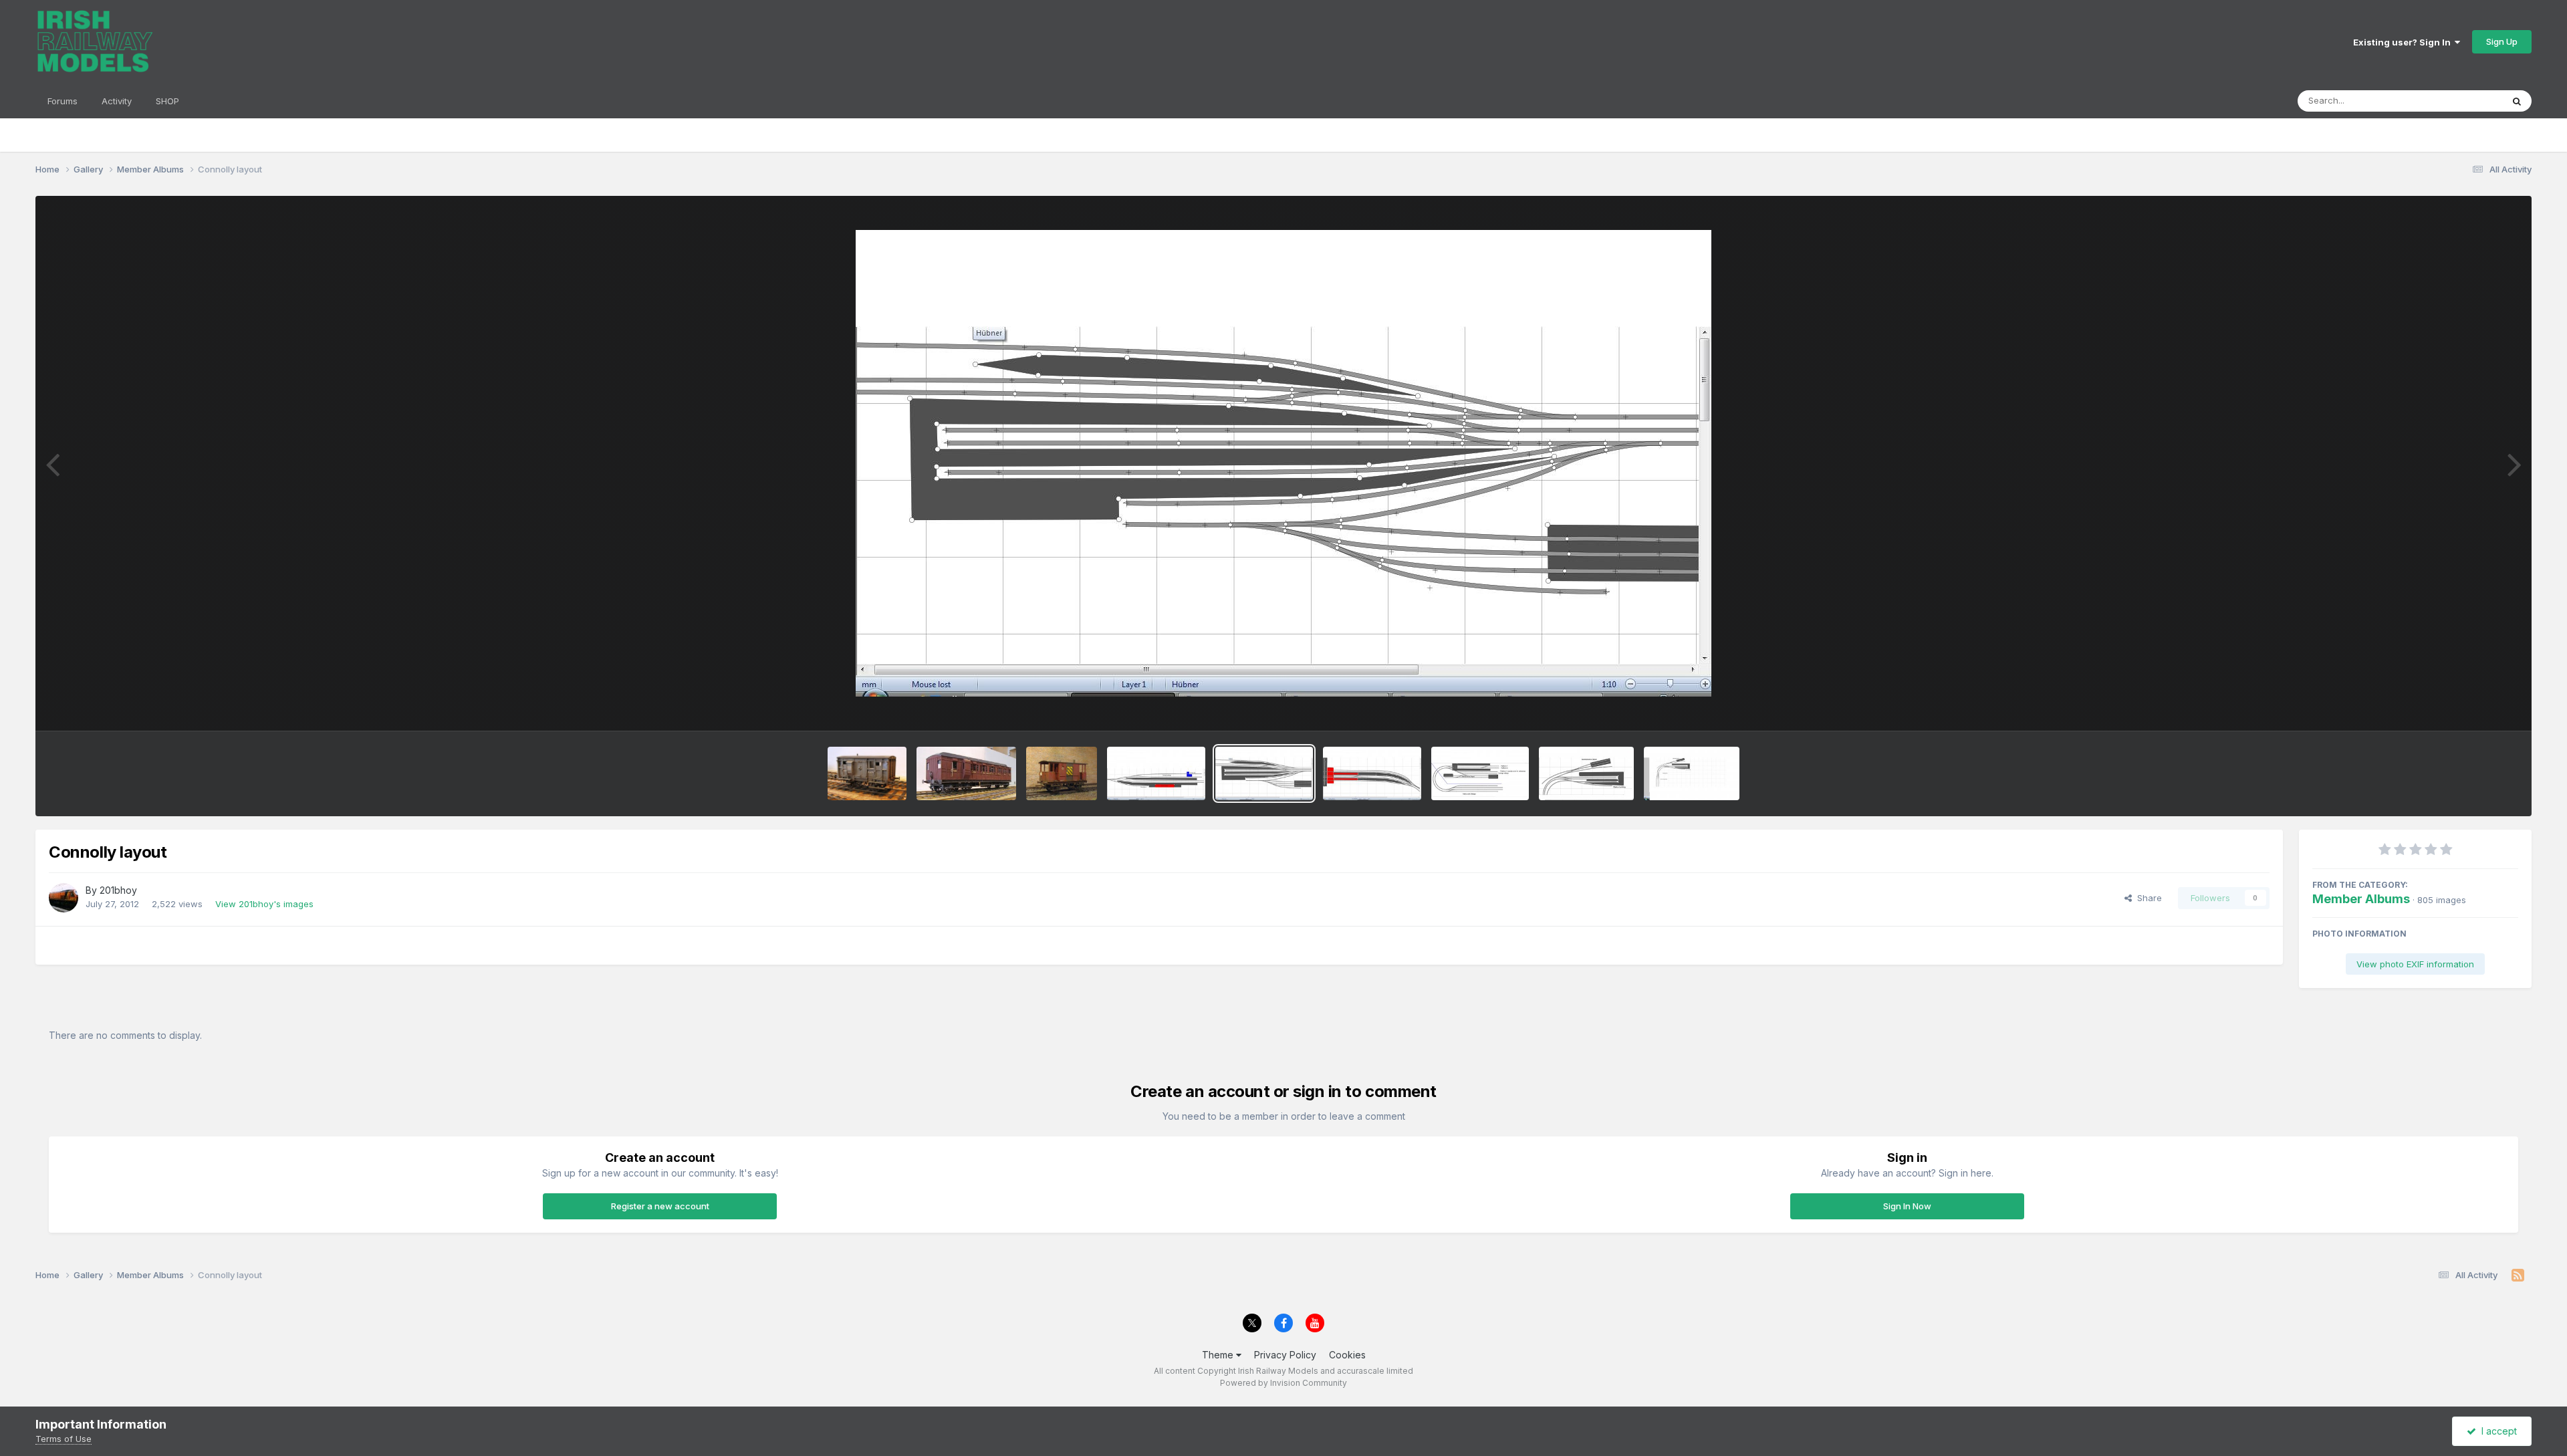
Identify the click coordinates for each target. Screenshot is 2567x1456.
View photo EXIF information (2415, 964)
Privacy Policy (1285, 1355)
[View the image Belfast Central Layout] (1372, 773)
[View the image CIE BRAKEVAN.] (1062, 773)
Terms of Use (64, 1439)
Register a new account (660, 1206)
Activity (117, 101)
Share (2147, 898)
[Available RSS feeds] (2518, 1276)
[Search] (2517, 101)
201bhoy (118, 890)
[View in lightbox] (1283, 463)
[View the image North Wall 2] (1480, 773)
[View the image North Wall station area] (1586, 773)
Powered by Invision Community (1283, 1383)
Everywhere (2460, 101)
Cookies (1347, 1355)
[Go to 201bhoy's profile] (64, 898)
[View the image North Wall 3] (1691, 773)
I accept (2496, 1431)
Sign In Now (1907, 1206)
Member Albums (2361, 899)
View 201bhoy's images (264, 904)
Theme (1219, 1355)
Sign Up (2502, 41)
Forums (63, 101)
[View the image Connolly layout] (1264, 773)
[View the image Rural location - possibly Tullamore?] (1156, 773)
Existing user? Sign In (2404, 42)
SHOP (167, 101)
